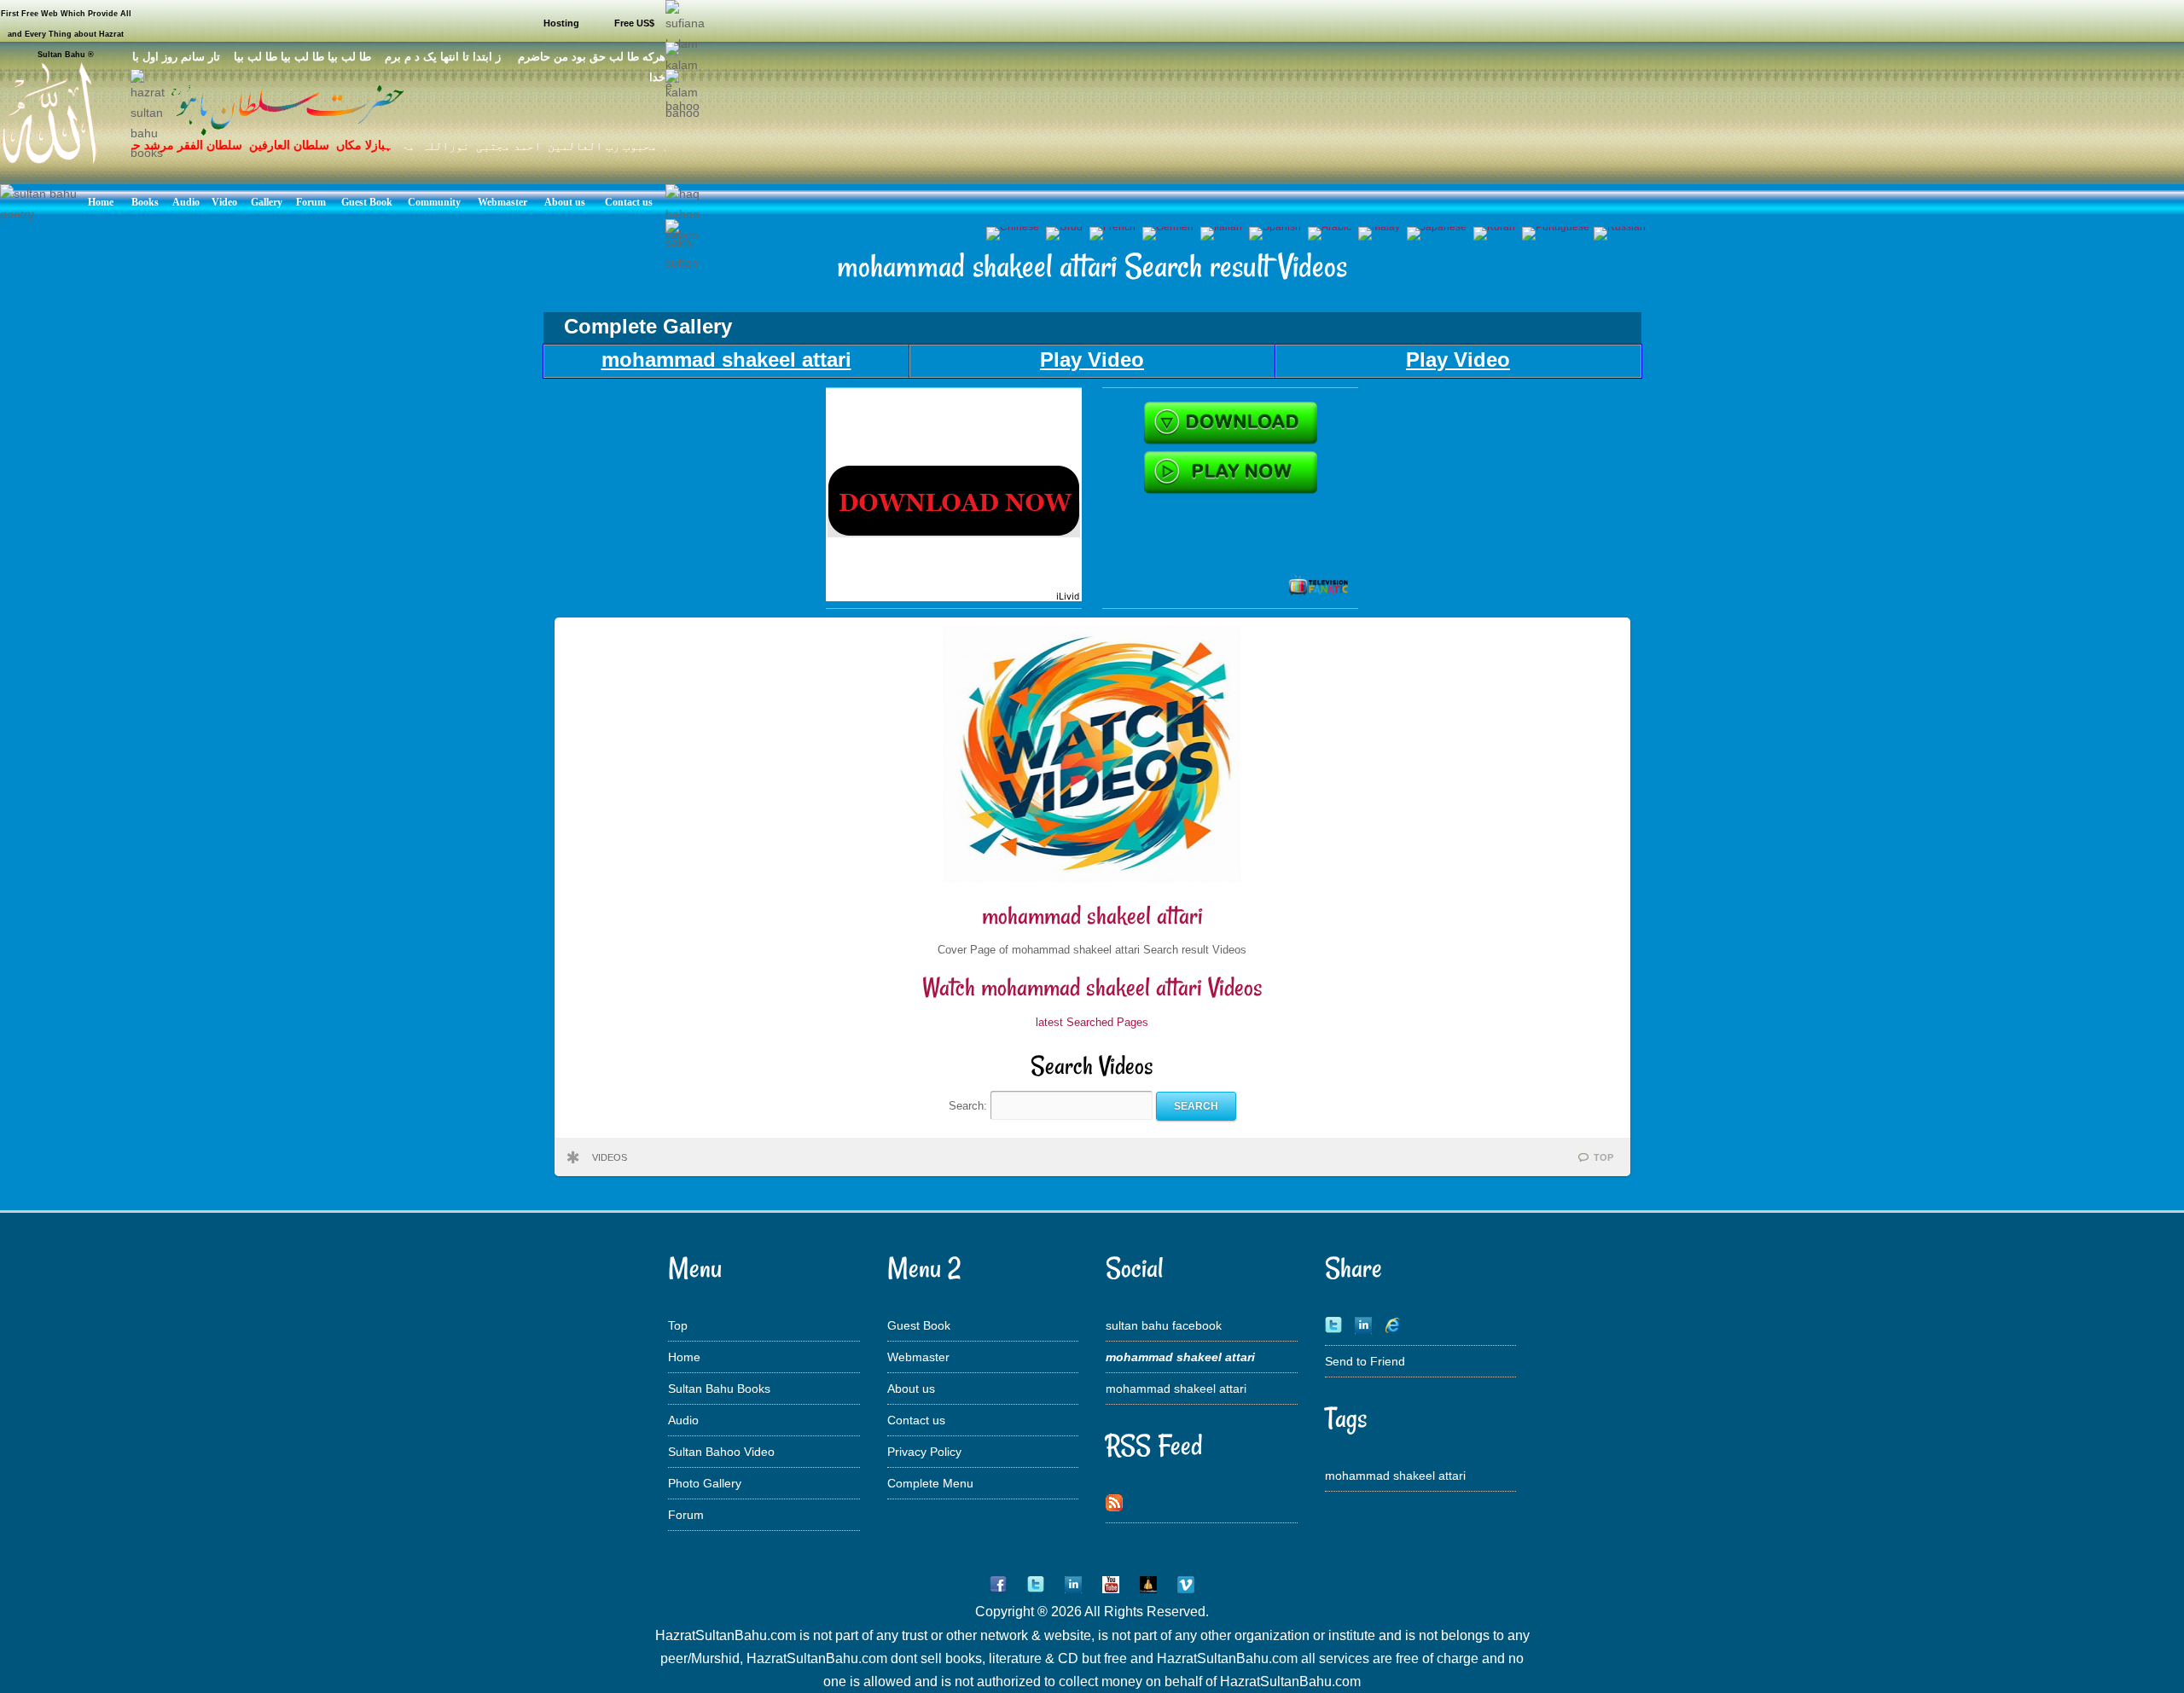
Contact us (916, 1420)
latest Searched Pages (1092, 1022)
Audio (683, 1420)
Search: (970, 1106)
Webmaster (918, 1357)
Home (684, 1357)
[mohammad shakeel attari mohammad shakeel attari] (954, 597)
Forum (686, 1515)
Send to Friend (1365, 1361)
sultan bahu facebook (1164, 1325)
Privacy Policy (924, 1452)
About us (911, 1389)
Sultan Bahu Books (719, 1389)
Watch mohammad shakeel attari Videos (1092, 987)
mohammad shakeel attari (1092, 916)
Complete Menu (930, 1483)
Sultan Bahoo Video (721, 1452)
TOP (1603, 1157)
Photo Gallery (705, 1483)
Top (678, 1325)
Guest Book (919, 1325)
